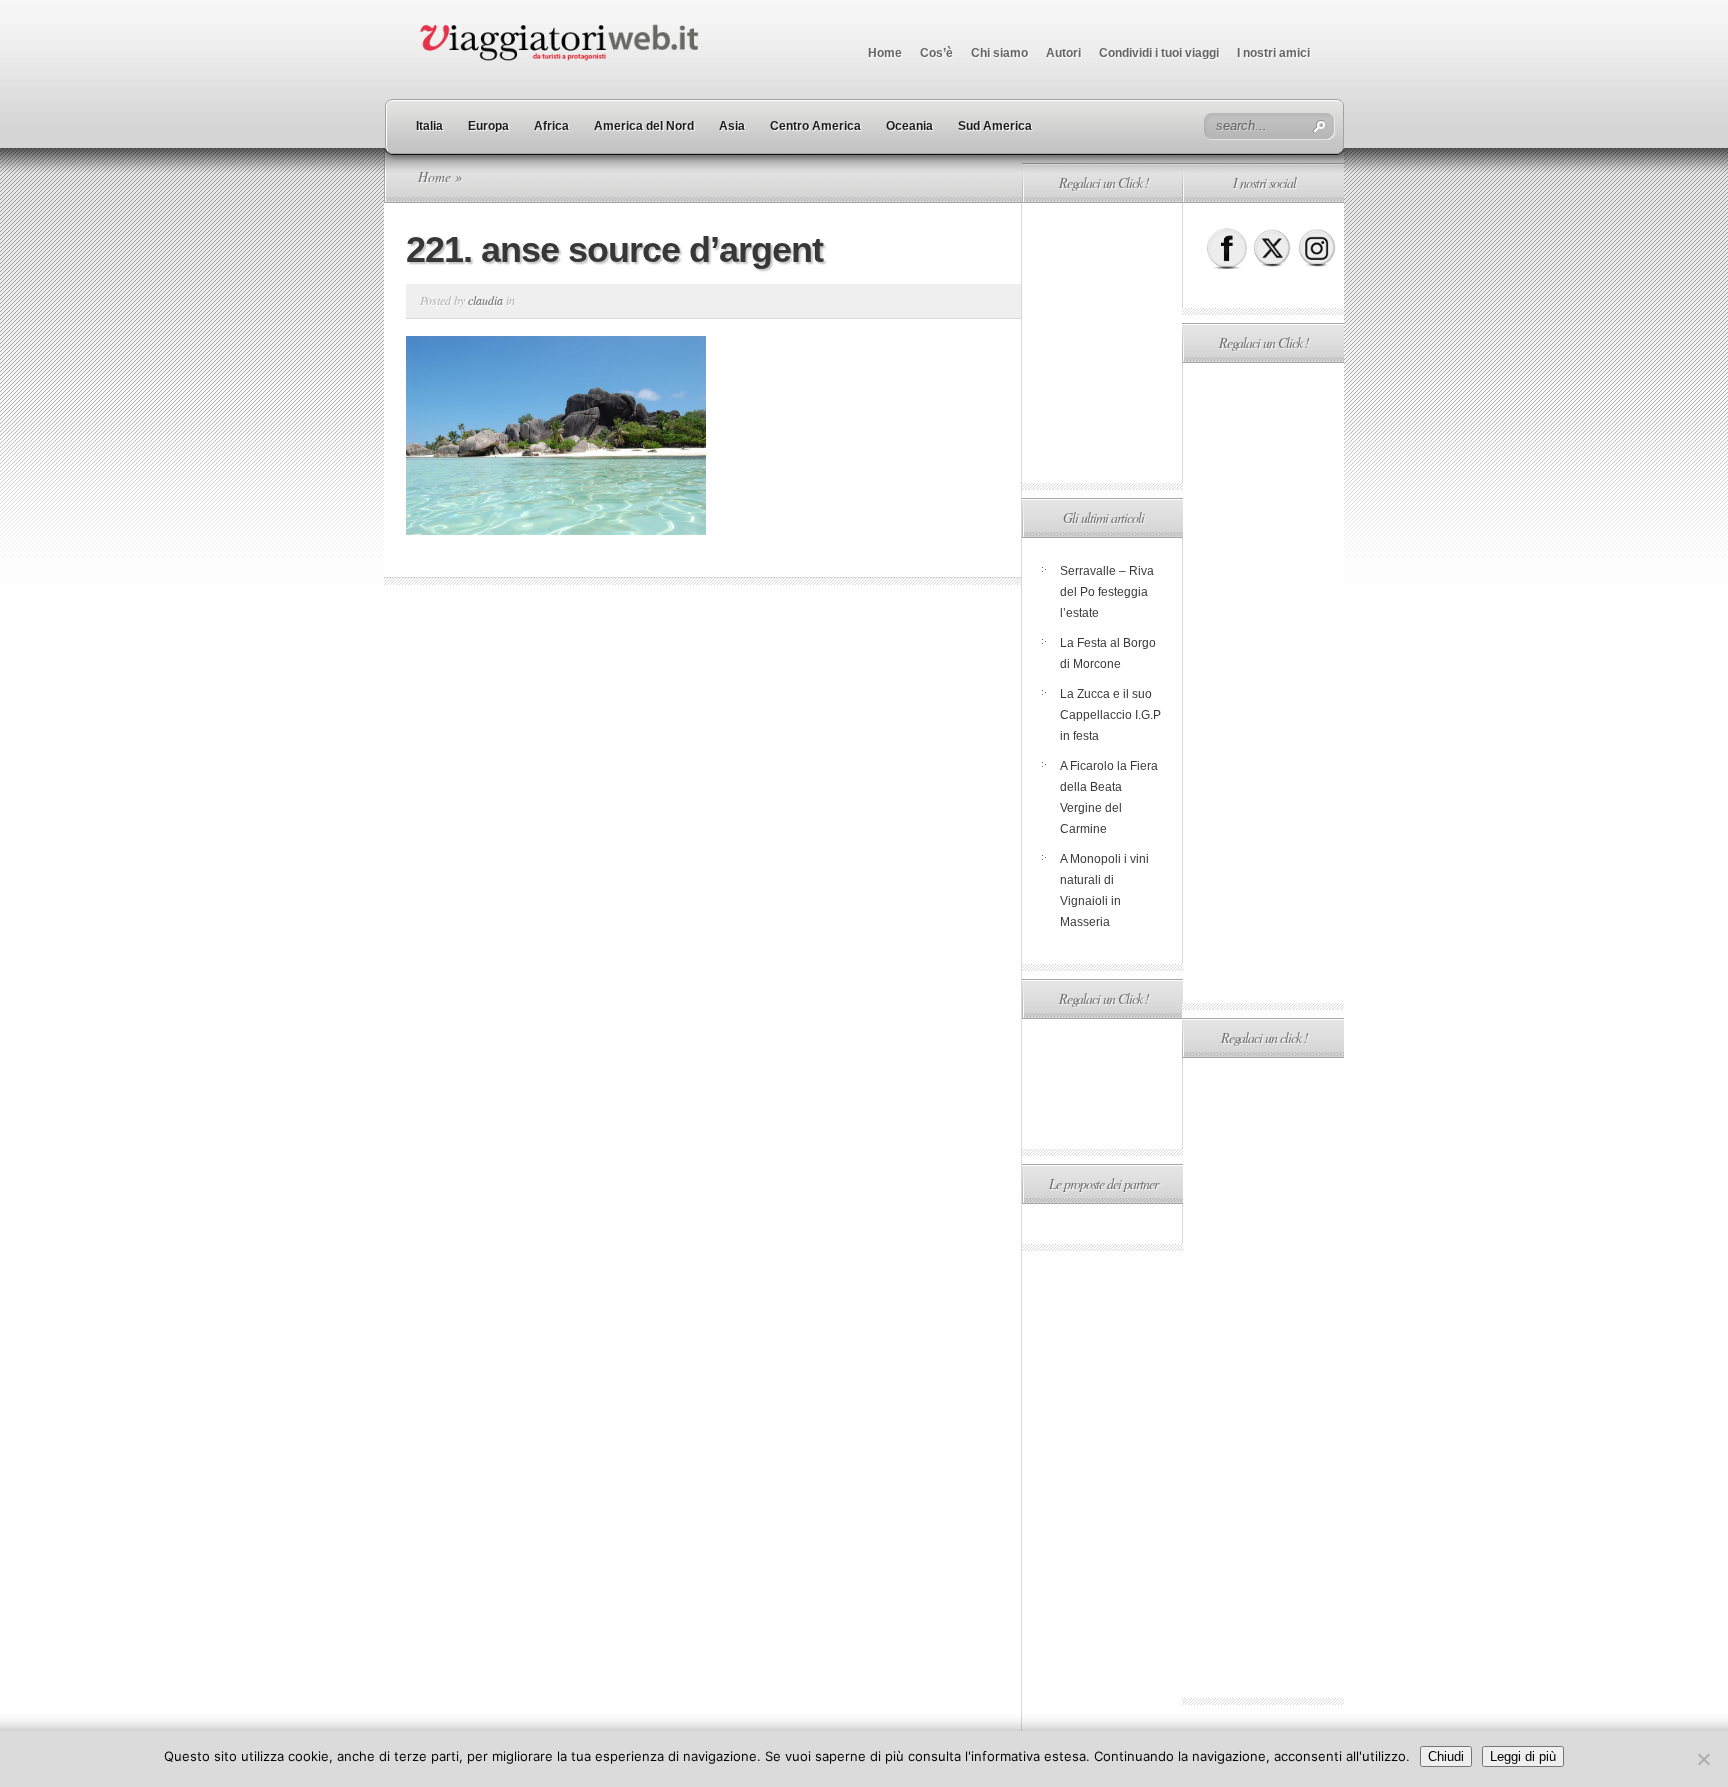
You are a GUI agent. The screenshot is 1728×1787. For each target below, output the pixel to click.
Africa (551, 126)
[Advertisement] (1102, 343)
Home (885, 53)
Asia (732, 126)
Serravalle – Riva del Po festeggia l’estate (1107, 592)
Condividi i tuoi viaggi (1159, 53)
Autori (1063, 53)
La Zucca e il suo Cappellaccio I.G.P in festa (1110, 715)
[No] (1703, 1759)
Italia (429, 126)
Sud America (995, 126)
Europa (488, 126)
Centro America (815, 126)
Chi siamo (999, 53)
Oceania (909, 126)
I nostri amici (1273, 53)
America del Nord (644, 126)
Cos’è (936, 53)
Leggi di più (1523, 1756)
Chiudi (1446, 1756)
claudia (485, 300)
